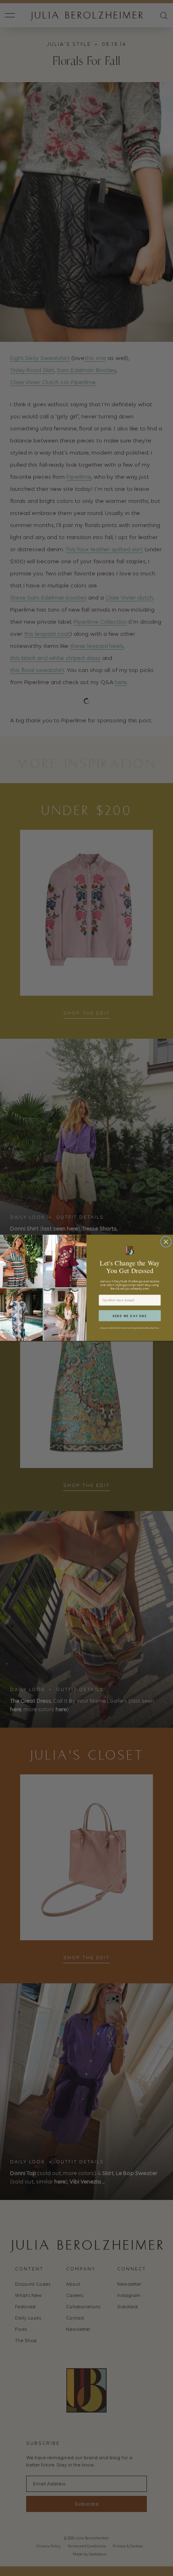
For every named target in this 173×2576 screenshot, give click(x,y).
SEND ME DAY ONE (130, 1316)
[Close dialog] (166, 1242)
